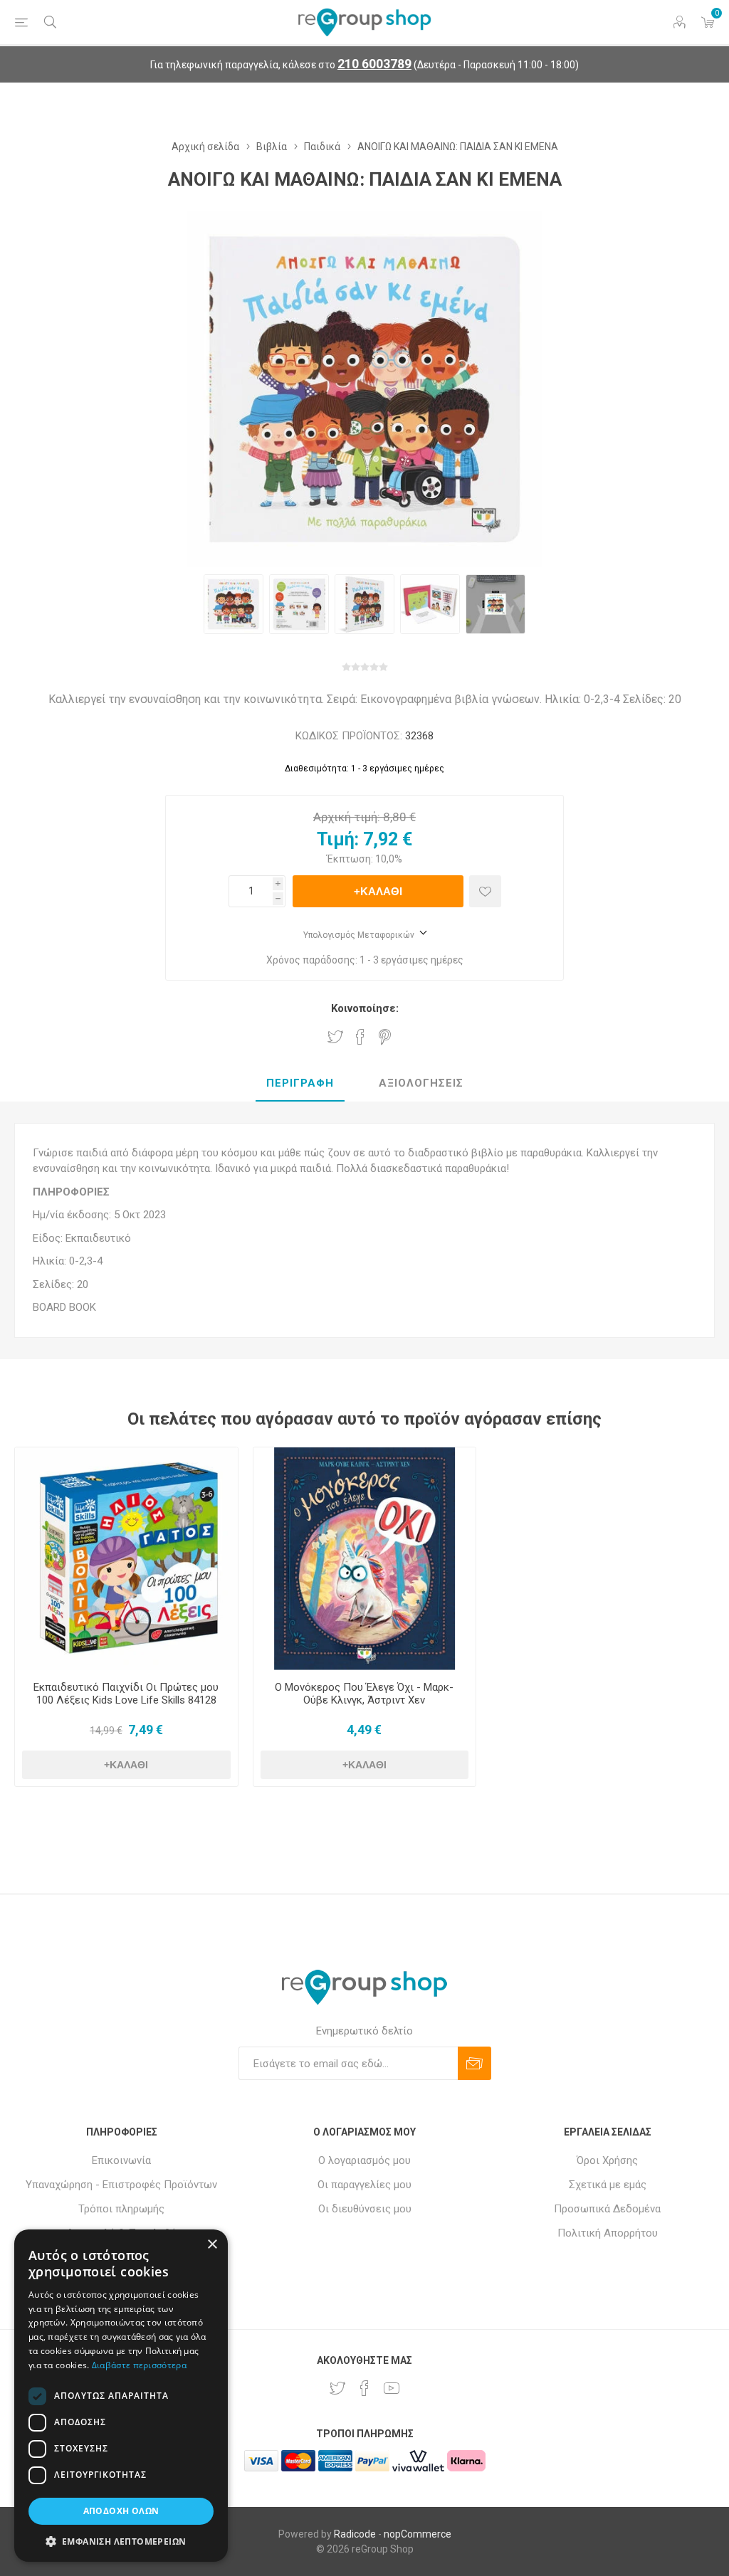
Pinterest (385, 1037)
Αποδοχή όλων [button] (121, 2511)
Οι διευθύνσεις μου (365, 2209)
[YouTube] (392, 2388)
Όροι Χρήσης (607, 2160)
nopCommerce (418, 2534)
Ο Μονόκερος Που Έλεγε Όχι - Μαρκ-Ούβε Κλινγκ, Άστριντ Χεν (364, 1694)
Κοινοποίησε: (365, 1008)
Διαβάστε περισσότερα (139, 2365)
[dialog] (121, 2396)
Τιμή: (338, 839)
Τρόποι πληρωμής (121, 2209)
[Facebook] (364, 2388)
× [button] (212, 2245)
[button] (121, 2541)
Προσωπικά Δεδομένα (607, 2209)
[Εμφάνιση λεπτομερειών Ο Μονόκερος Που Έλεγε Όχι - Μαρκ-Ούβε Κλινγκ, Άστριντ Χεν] (365, 1559)
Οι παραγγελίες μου (364, 2185)
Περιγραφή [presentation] (300, 1083)
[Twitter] (337, 2388)
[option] (234, 604)
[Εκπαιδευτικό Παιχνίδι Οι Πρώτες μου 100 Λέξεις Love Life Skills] (126, 1559)
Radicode (355, 2534)
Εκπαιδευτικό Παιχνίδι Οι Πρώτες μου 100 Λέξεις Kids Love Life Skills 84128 (126, 1694)
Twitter (335, 1037)
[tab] (300, 1084)
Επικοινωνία (121, 2160)
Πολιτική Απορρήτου (608, 2233)
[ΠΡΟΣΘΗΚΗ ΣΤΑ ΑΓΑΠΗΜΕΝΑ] (485, 891)
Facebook (360, 1037)
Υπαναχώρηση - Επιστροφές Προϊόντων (121, 2185)
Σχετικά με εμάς (608, 2185)
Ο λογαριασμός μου (364, 2160)
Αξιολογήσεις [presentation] (421, 1083)
